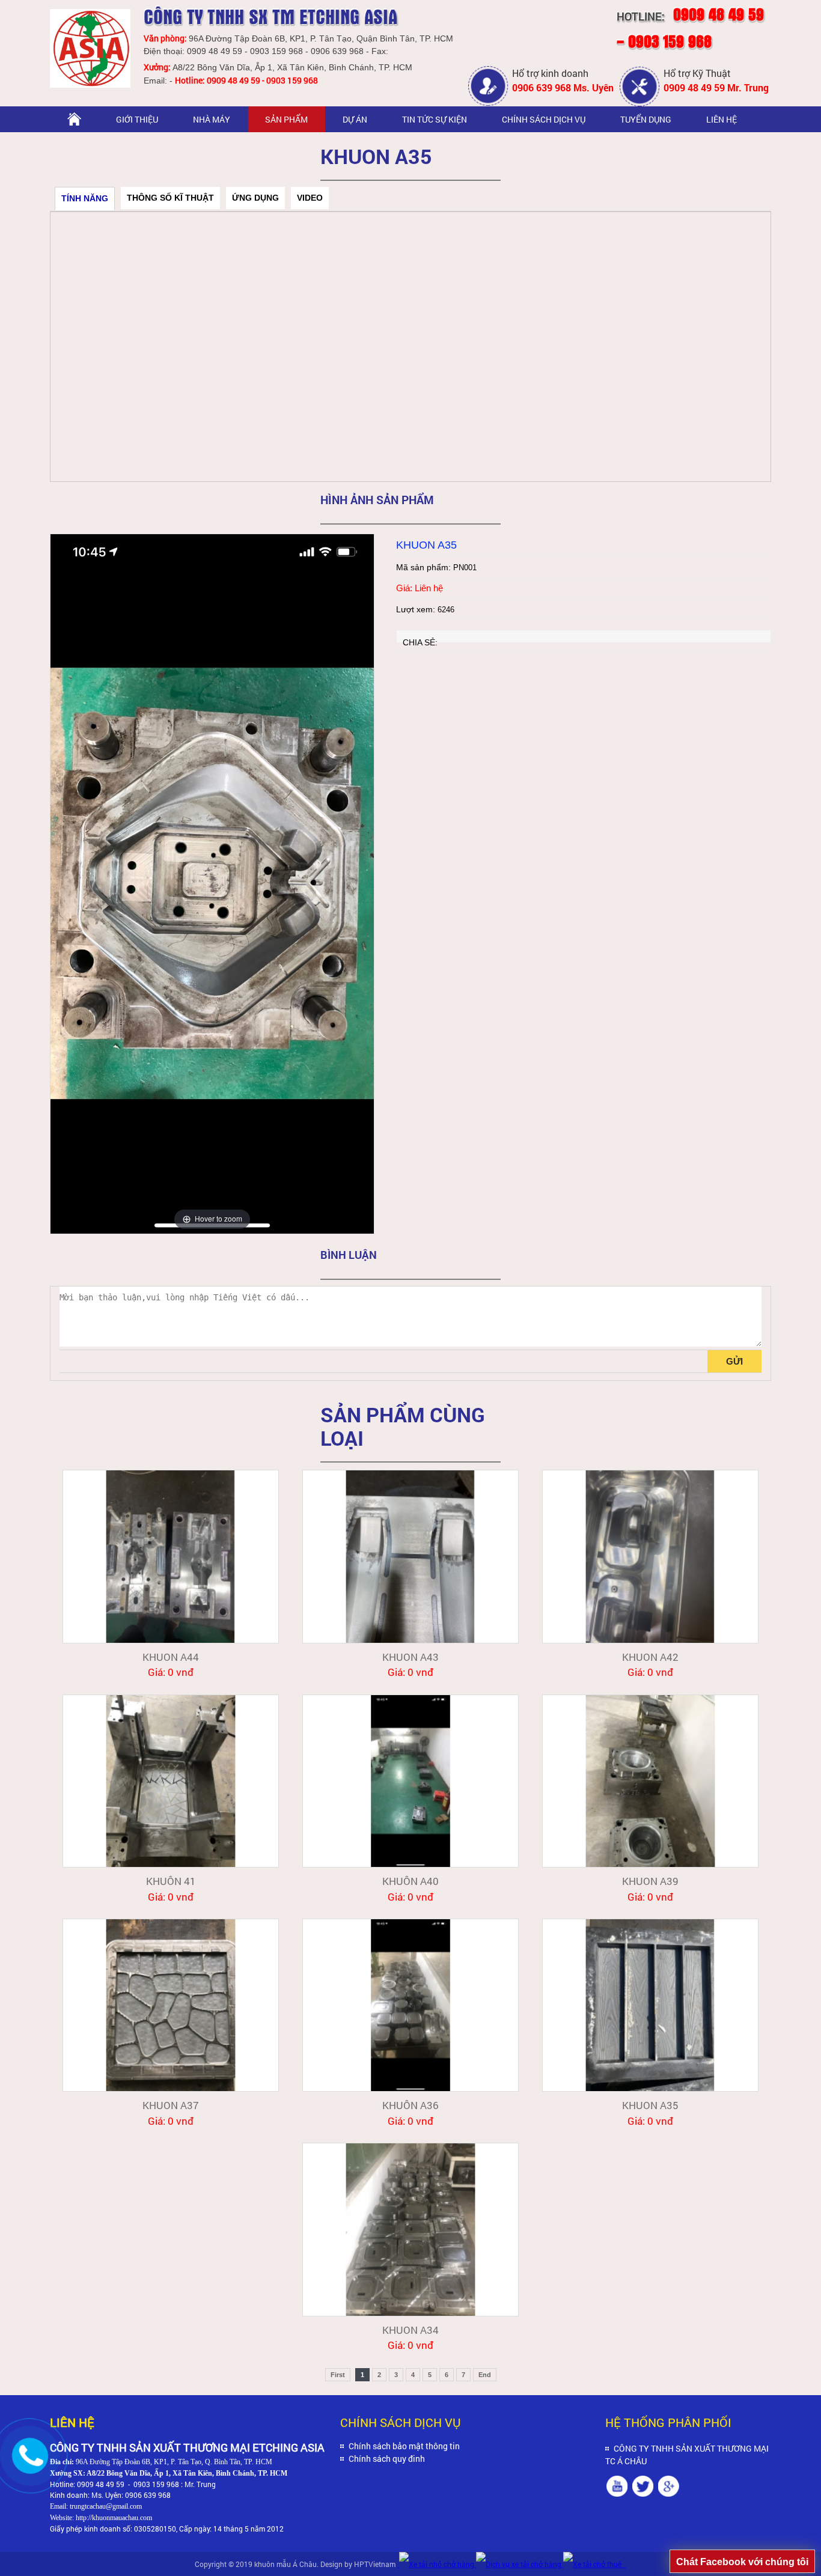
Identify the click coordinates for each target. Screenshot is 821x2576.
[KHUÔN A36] (410, 2005)
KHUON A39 (650, 1881)
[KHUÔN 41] (171, 1781)
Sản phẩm (286, 119)
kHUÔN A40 (410, 1881)
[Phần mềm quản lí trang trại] (624, 2564)
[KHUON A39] (650, 1781)
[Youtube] (617, 2487)
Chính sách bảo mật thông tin (404, 2446)
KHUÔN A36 (410, 2105)
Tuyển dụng (646, 119)
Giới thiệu (137, 119)
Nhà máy (212, 119)
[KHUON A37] (171, 2005)
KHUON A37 (171, 2105)
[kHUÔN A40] (410, 1781)
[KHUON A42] (650, 1556)
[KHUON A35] (650, 2005)
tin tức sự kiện (435, 119)
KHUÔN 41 (171, 1881)
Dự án (355, 119)
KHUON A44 (171, 1657)
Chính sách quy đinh (387, 2459)
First (338, 2375)
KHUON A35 (650, 2105)
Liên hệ (722, 119)
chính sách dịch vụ (544, 119)
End (485, 2375)
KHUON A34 (410, 2330)
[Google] (669, 2487)
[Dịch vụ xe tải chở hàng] (520, 2564)
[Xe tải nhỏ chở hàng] (437, 2564)
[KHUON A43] (410, 1556)
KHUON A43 (410, 1657)
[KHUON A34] (410, 2229)
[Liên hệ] (28, 2467)
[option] (212, 884)
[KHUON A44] (171, 1556)
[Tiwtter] (643, 2487)
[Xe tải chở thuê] (593, 2564)
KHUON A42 (650, 1657)
